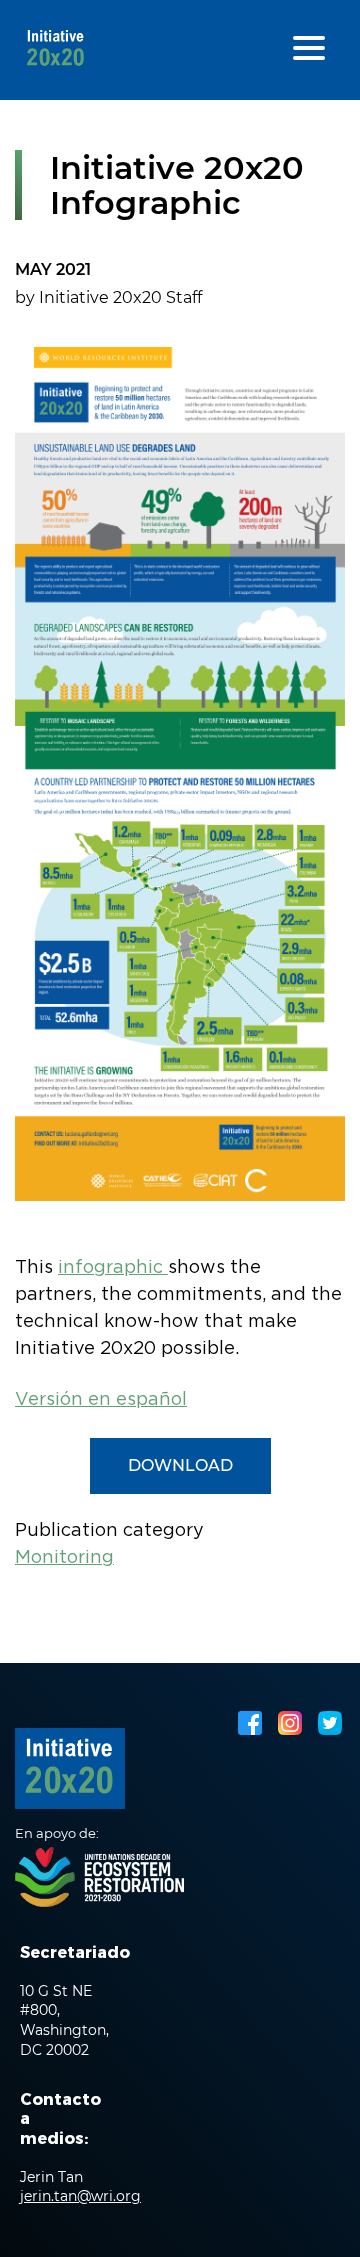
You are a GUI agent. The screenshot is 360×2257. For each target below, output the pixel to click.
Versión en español (101, 1400)
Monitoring (64, 1558)
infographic (113, 1268)
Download (180, 1465)
